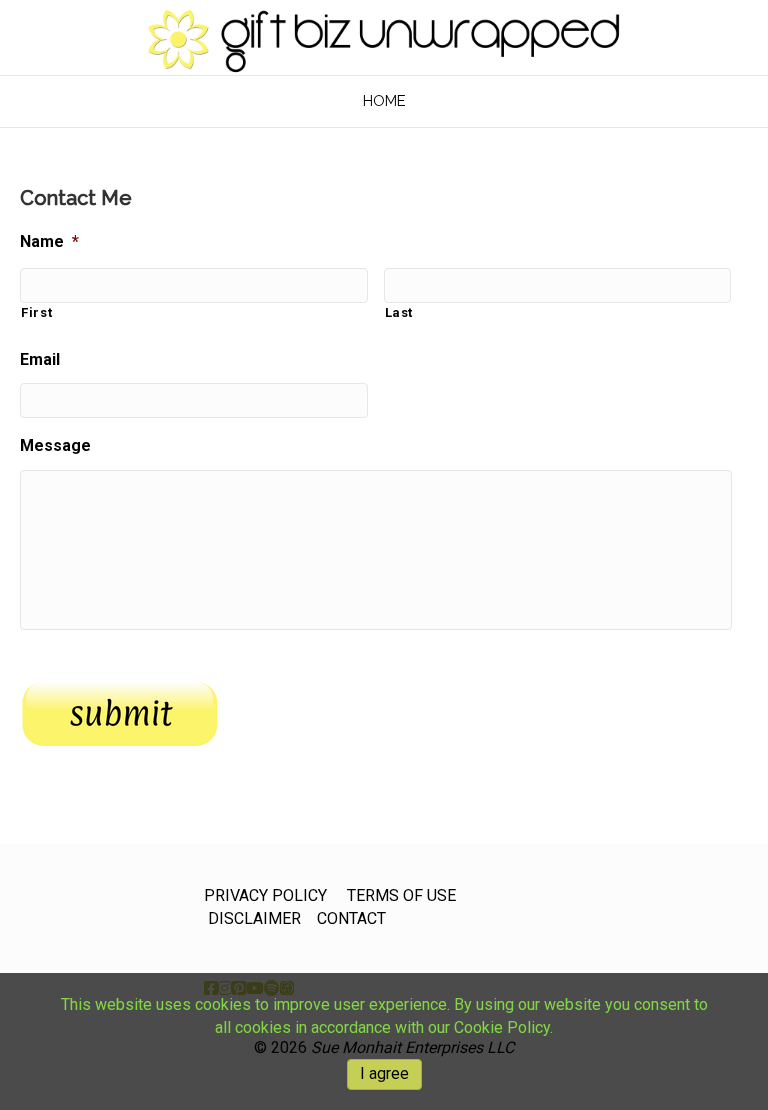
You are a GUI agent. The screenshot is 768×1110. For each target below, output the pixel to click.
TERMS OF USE (401, 895)
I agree (384, 1073)
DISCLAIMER (254, 918)
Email (40, 359)
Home (384, 101)
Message (55, 445)
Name (49, 241)
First (36, 312)
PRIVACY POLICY (265, 895)
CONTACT (351, 918)
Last (399, 312)
